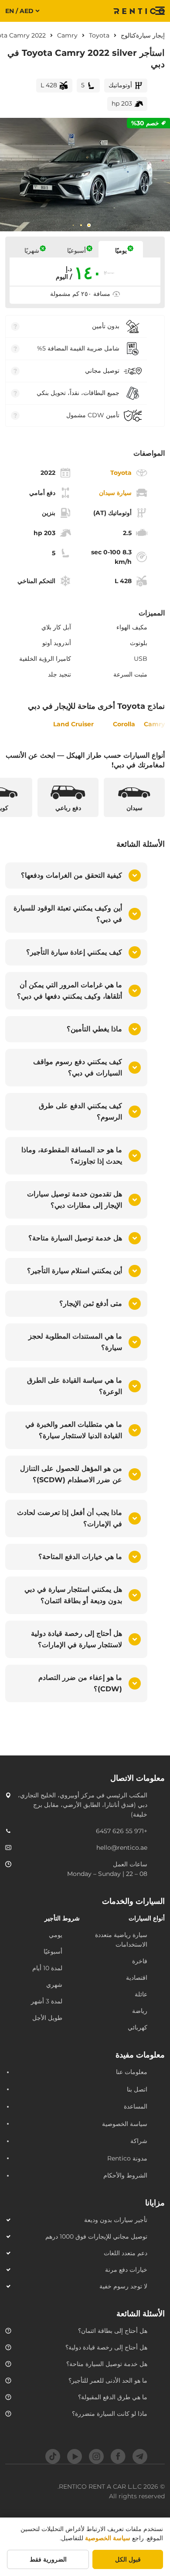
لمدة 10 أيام (47, 1968)
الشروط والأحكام (125, 2175)
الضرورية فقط (48, 2559)
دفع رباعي (68, 808)
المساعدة (136, 2106)
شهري (54, 1985)
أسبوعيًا (53, 1951)
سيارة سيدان (115, 493)
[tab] (89, 225)
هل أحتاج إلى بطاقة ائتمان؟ (113, 2331)
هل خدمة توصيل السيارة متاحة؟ (107, 2364)
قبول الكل (128, 2559)
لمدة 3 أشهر (47, 2001)
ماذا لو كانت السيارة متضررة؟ (110, 2414)
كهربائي (138, 2027)
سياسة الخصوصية (125, 2124)
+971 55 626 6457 (122, 1831)
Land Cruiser (73, 724)
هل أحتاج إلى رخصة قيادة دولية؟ (106, 2347)
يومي (56, 1935)
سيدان (134, 808)
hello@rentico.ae (122, 1848)
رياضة (140, 2011)
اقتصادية (137, 1978)
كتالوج (128, 35)
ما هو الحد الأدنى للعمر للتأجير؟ (108, 2380)
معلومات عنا (132, 2072)
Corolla (124, 724)
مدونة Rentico (127, 2158)
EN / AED (19, 11)
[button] (76, 876)
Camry (67, 35)
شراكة (139, 2141)
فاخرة (140, 1961)
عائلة (141, 1994)
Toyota (99, 35)
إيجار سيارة (150, 35)
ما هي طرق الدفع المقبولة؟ (113, 2397)
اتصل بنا (137, 2089)
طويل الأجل (47, 2018)
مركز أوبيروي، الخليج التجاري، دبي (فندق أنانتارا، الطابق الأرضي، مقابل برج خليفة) (83, 1805)
